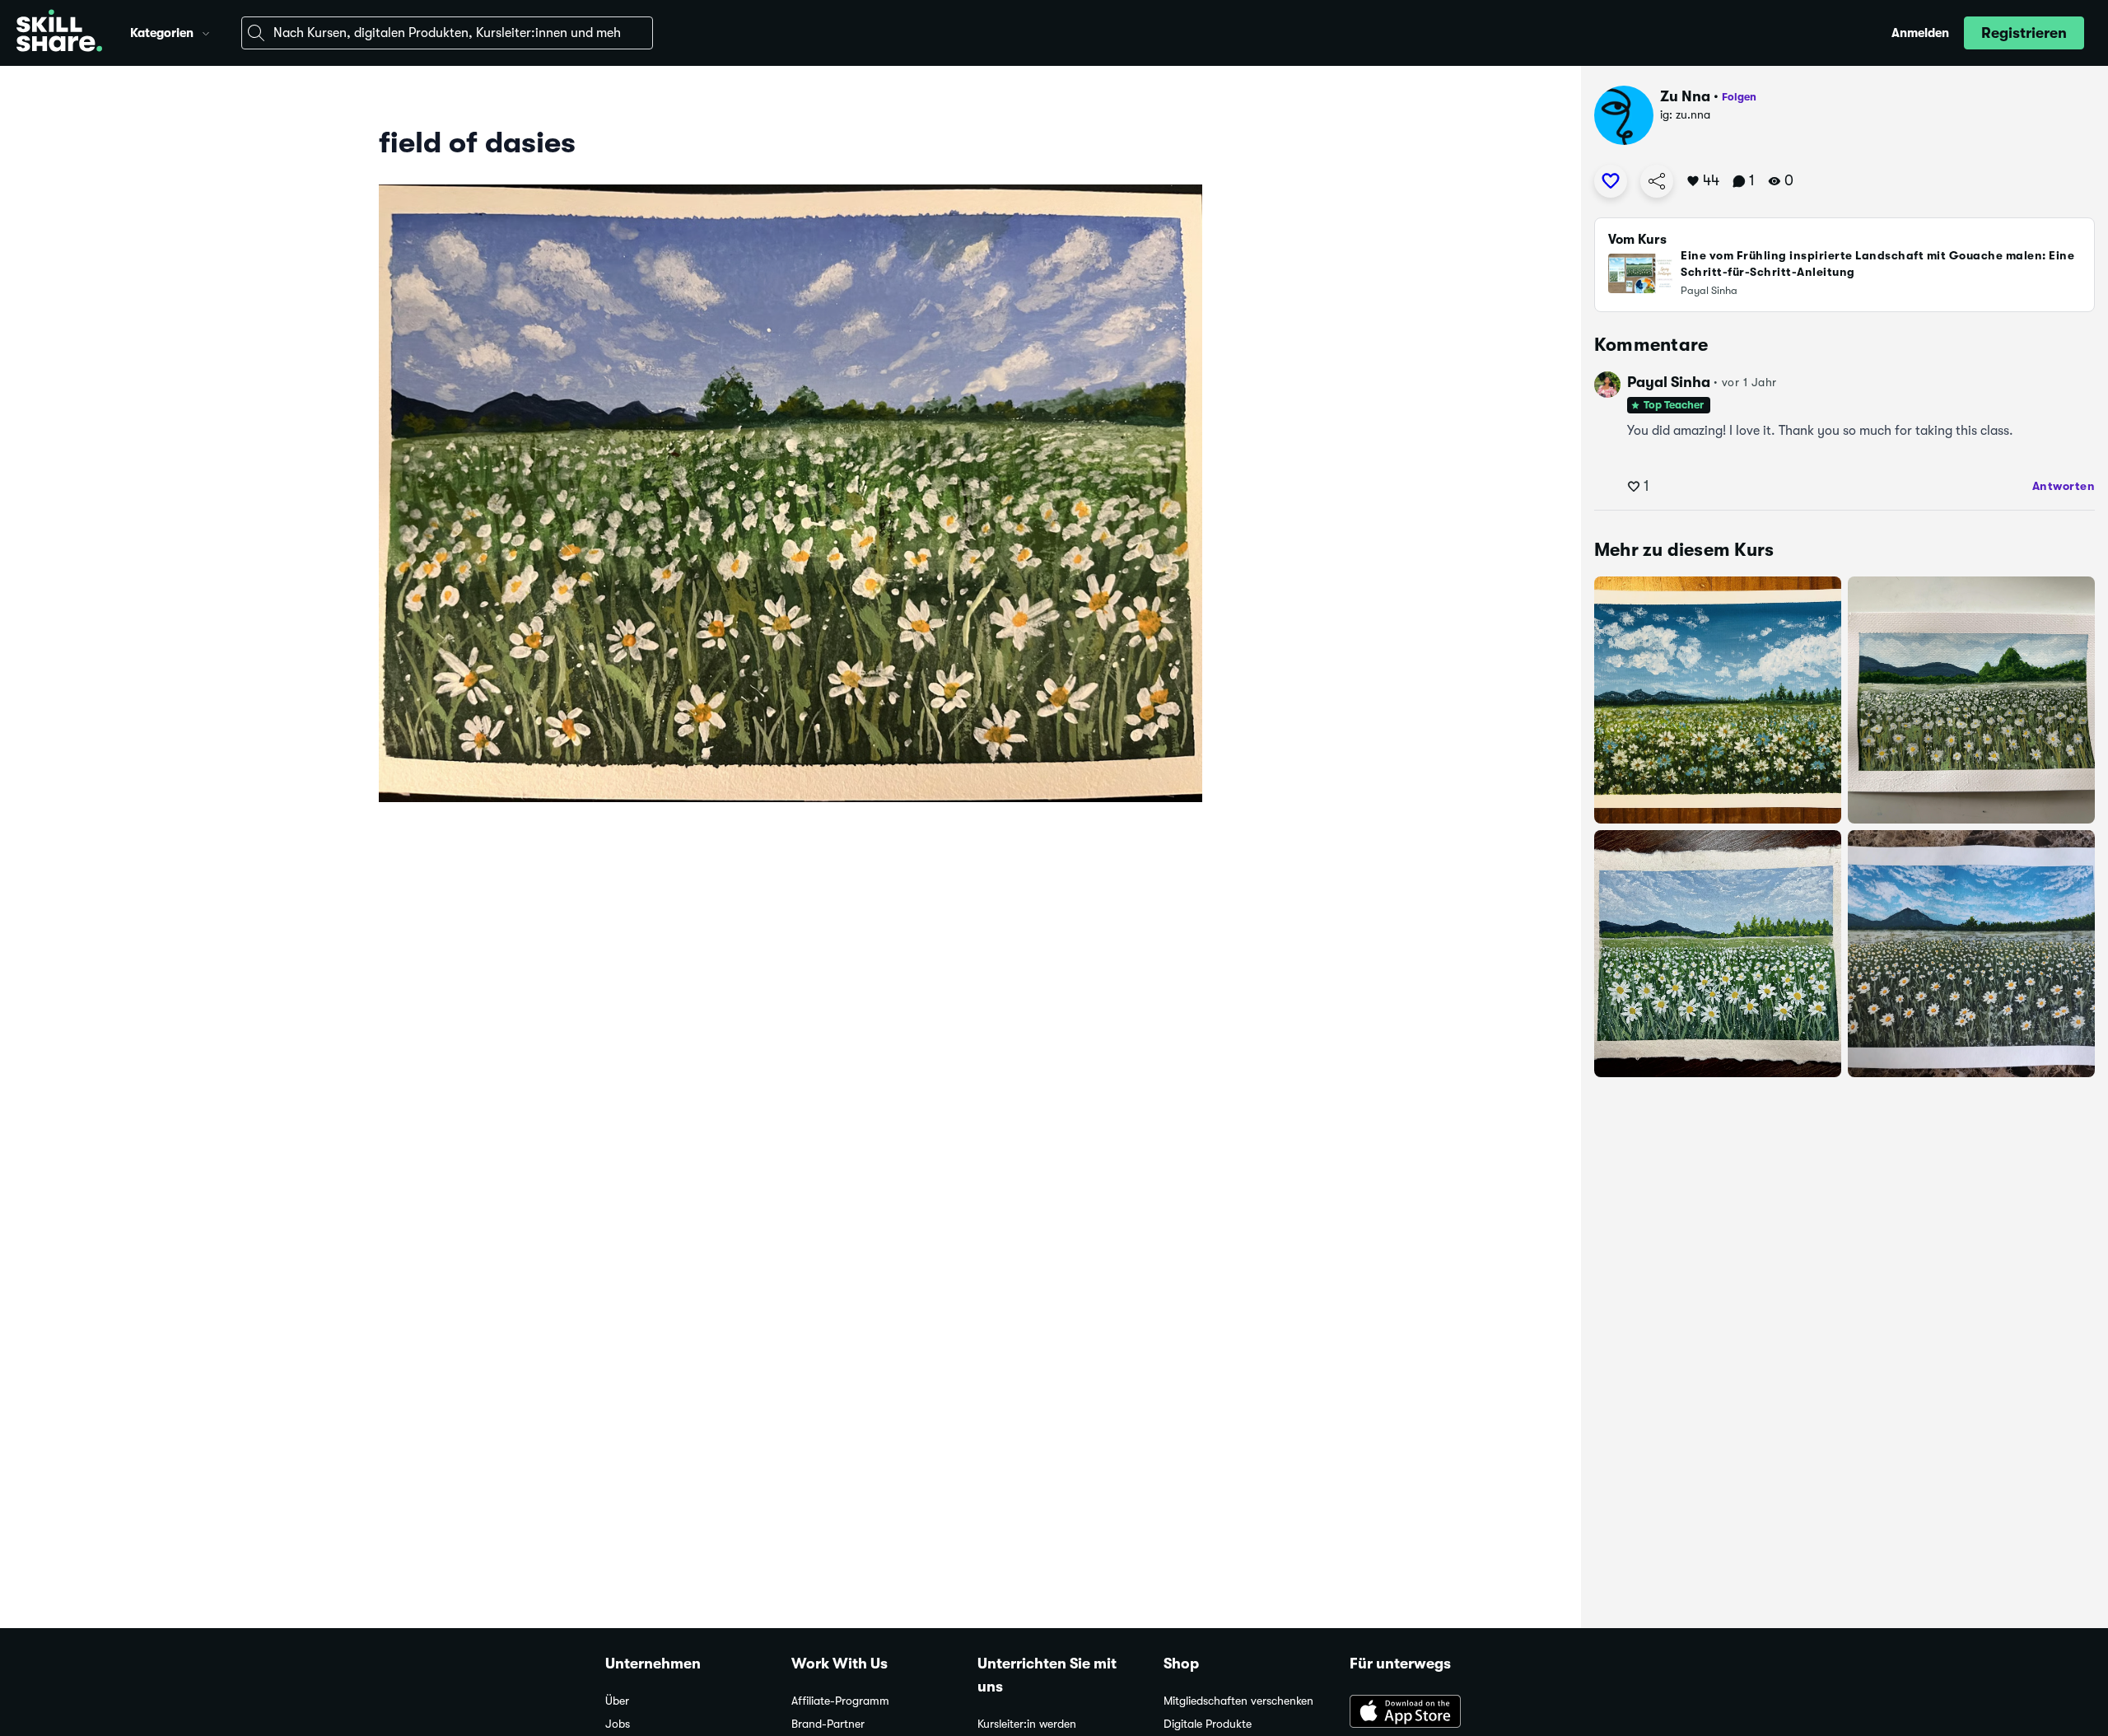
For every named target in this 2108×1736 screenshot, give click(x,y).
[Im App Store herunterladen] (1426, 1713)
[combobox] (447, 33)
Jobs (618, 1724)
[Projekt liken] (1611, 181)
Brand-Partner (828, 1724)
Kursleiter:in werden (1027, 1724)
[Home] (59, 33)
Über (617, 1701)
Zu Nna (1685, 96)
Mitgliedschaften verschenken (1238, 1701)
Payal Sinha (1669, 382)
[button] (206, 31)
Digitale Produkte (1208, 1724)
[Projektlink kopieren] (1657, 181)
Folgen (1739, 97)
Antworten (2064, 486)
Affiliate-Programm (840, 1701)
